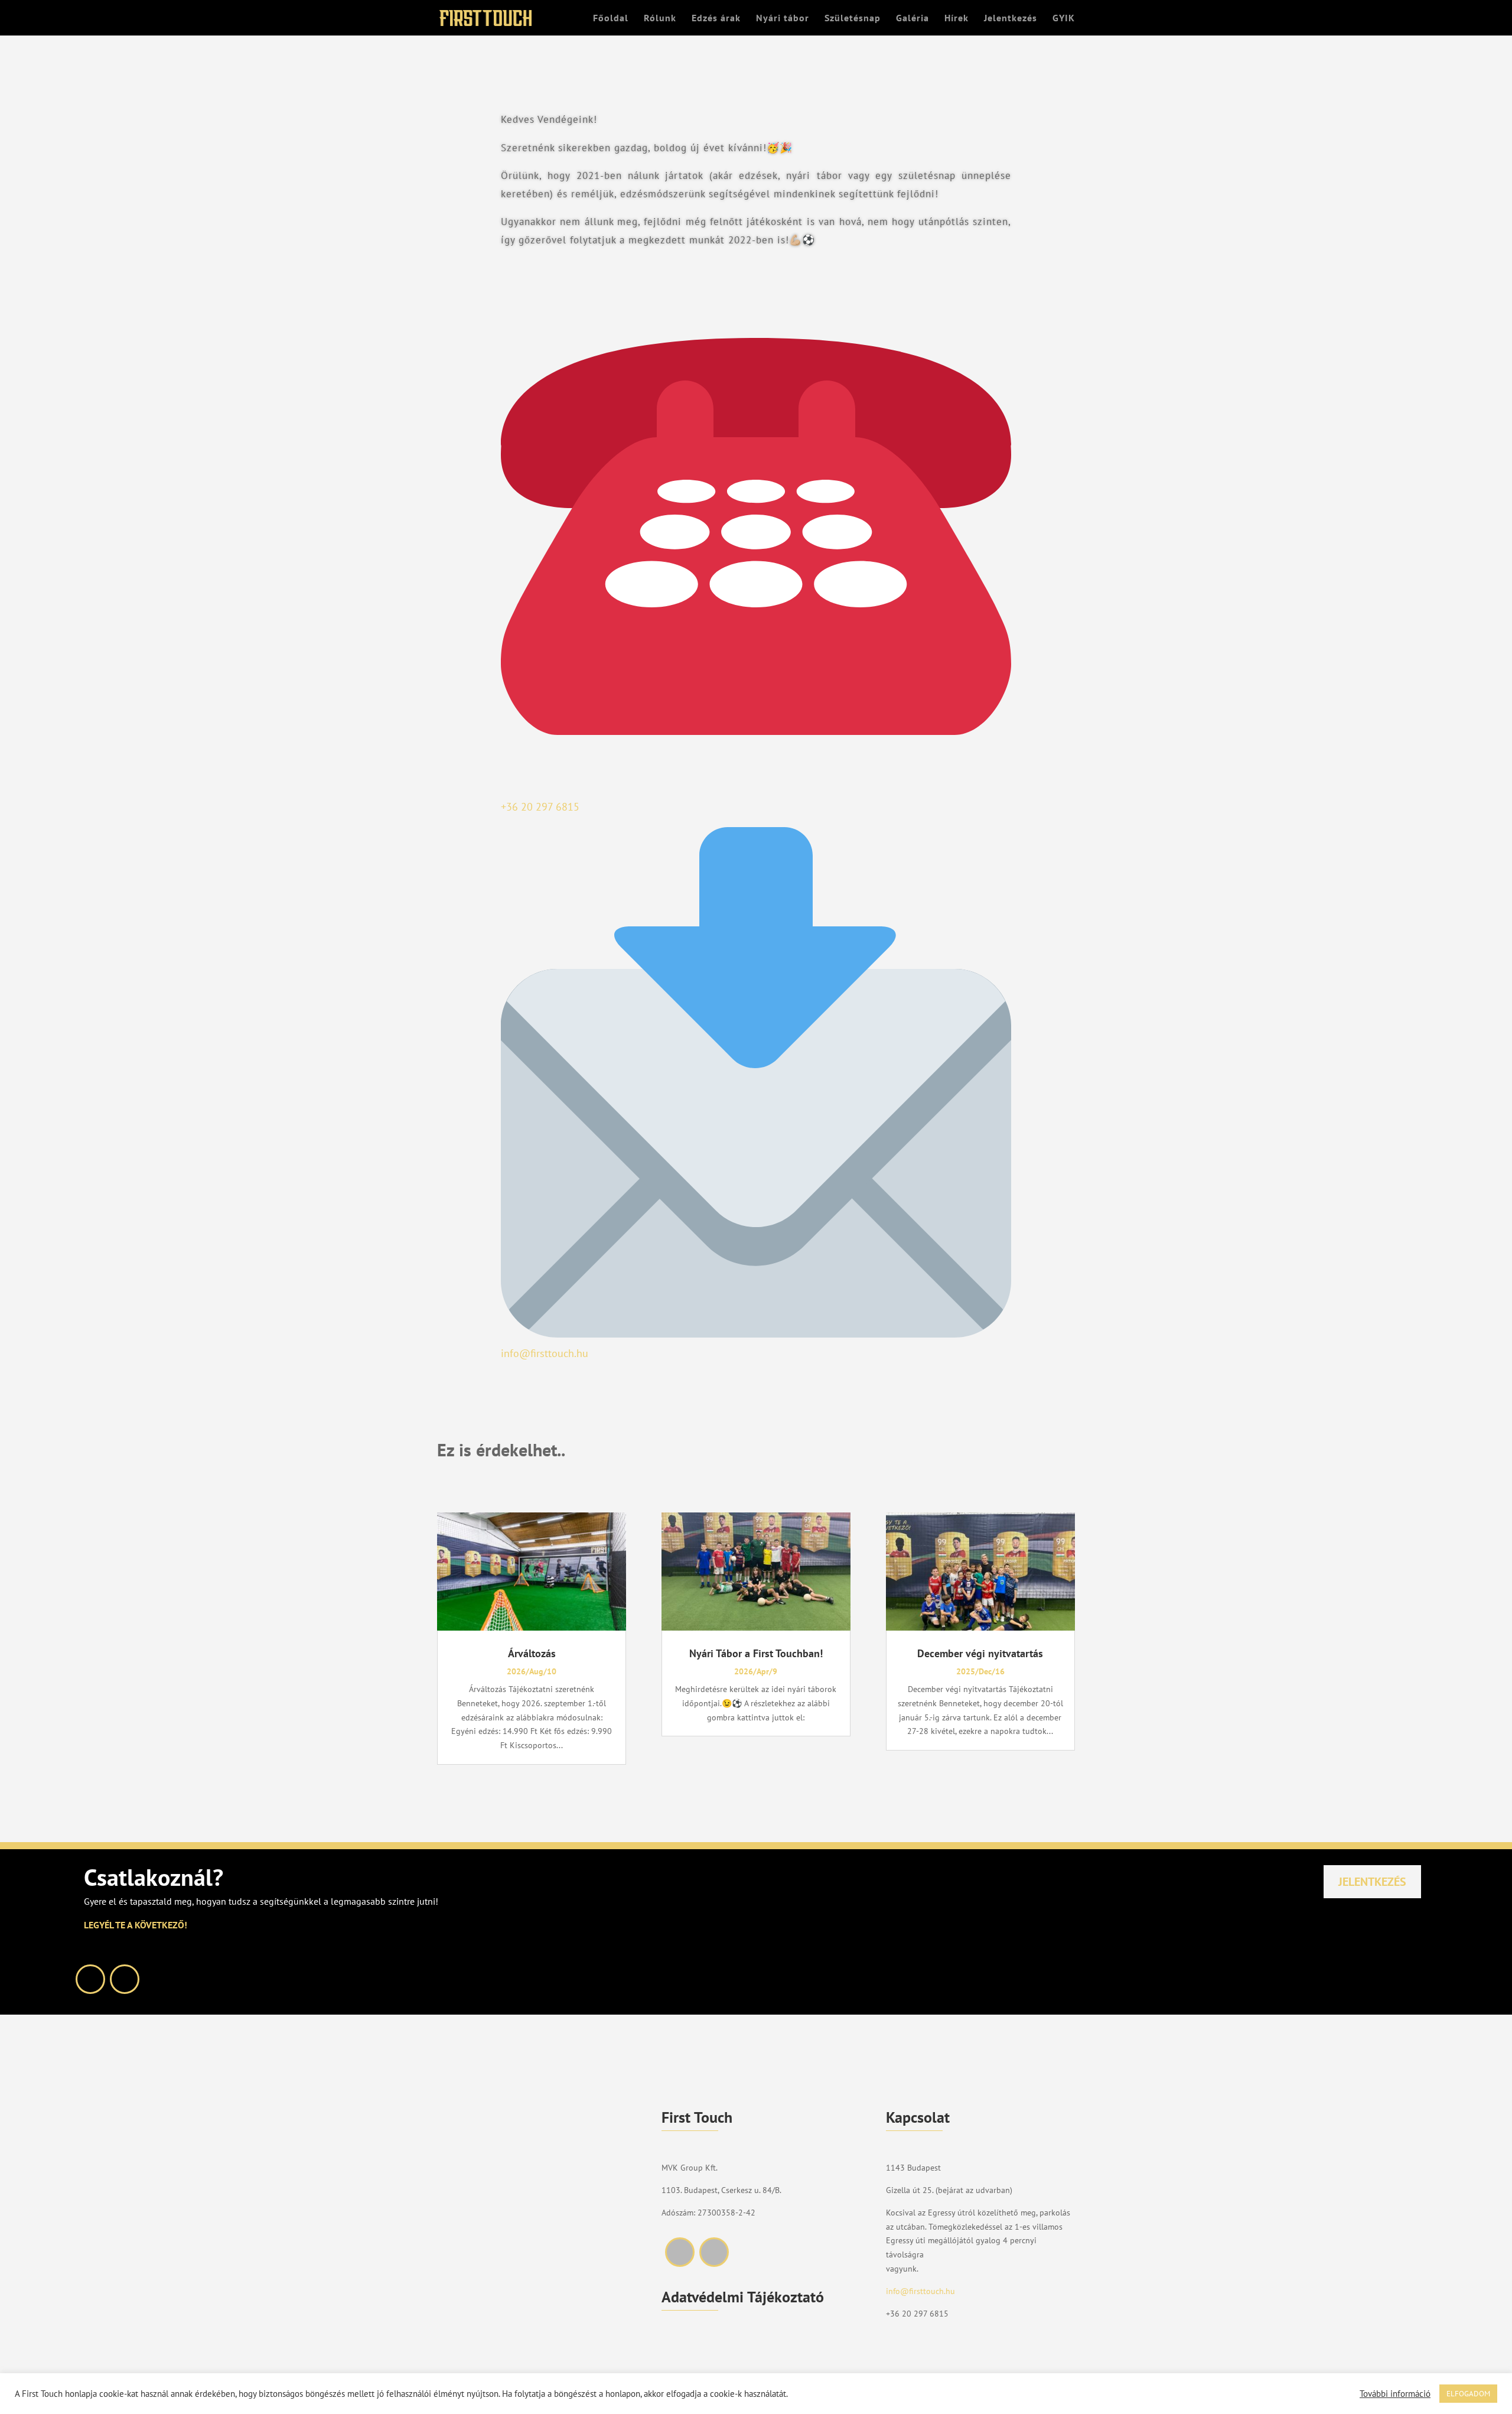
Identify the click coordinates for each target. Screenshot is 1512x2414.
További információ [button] (1395, 2394)
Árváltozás (532, 1653)
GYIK (1064, 19)
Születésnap (853, 19)
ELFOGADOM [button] (1468, 2394)
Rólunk (660, 19)
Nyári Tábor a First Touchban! (756, 1653)
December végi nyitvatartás (980, 1653)
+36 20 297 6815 (917, 2314)
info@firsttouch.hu (920, 2291)
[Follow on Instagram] (125, 1979)
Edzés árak (716, 19)
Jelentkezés (1011, 19)
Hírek (957, 19)
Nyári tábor (783, 19)
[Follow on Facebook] (90, 1979)
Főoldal (611, 19)
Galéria (913, 19)
